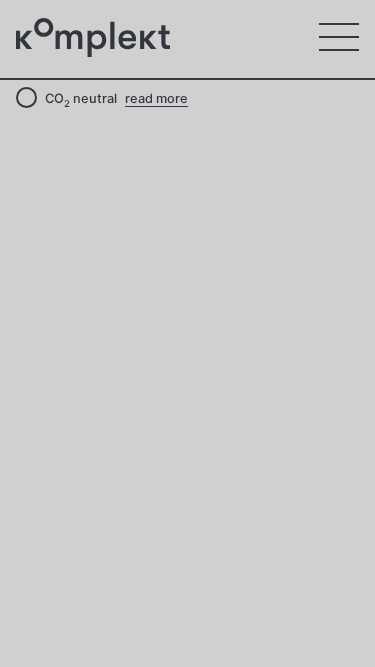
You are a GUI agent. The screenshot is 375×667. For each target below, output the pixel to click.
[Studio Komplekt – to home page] (96, 37)
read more (156, 98)
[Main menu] (339, 37)
